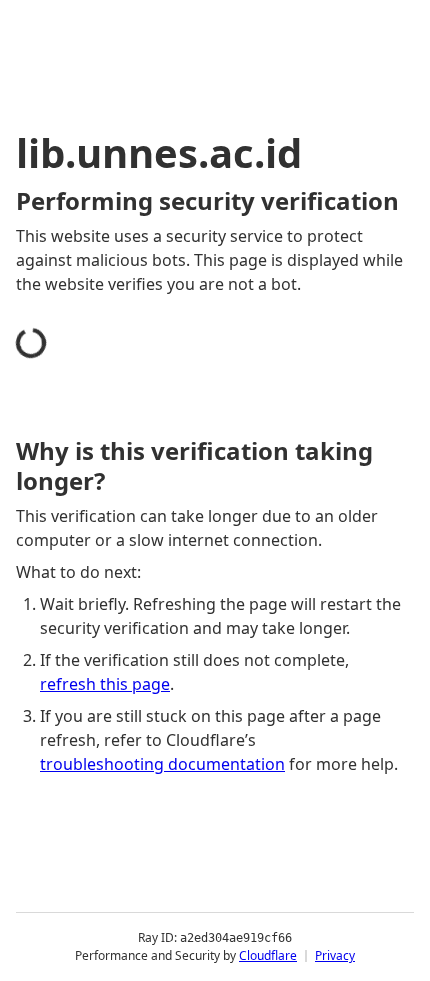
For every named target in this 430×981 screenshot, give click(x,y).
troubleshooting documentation (162, 764)
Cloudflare (268, 955)
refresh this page (105, 684)
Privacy (335, 955)
